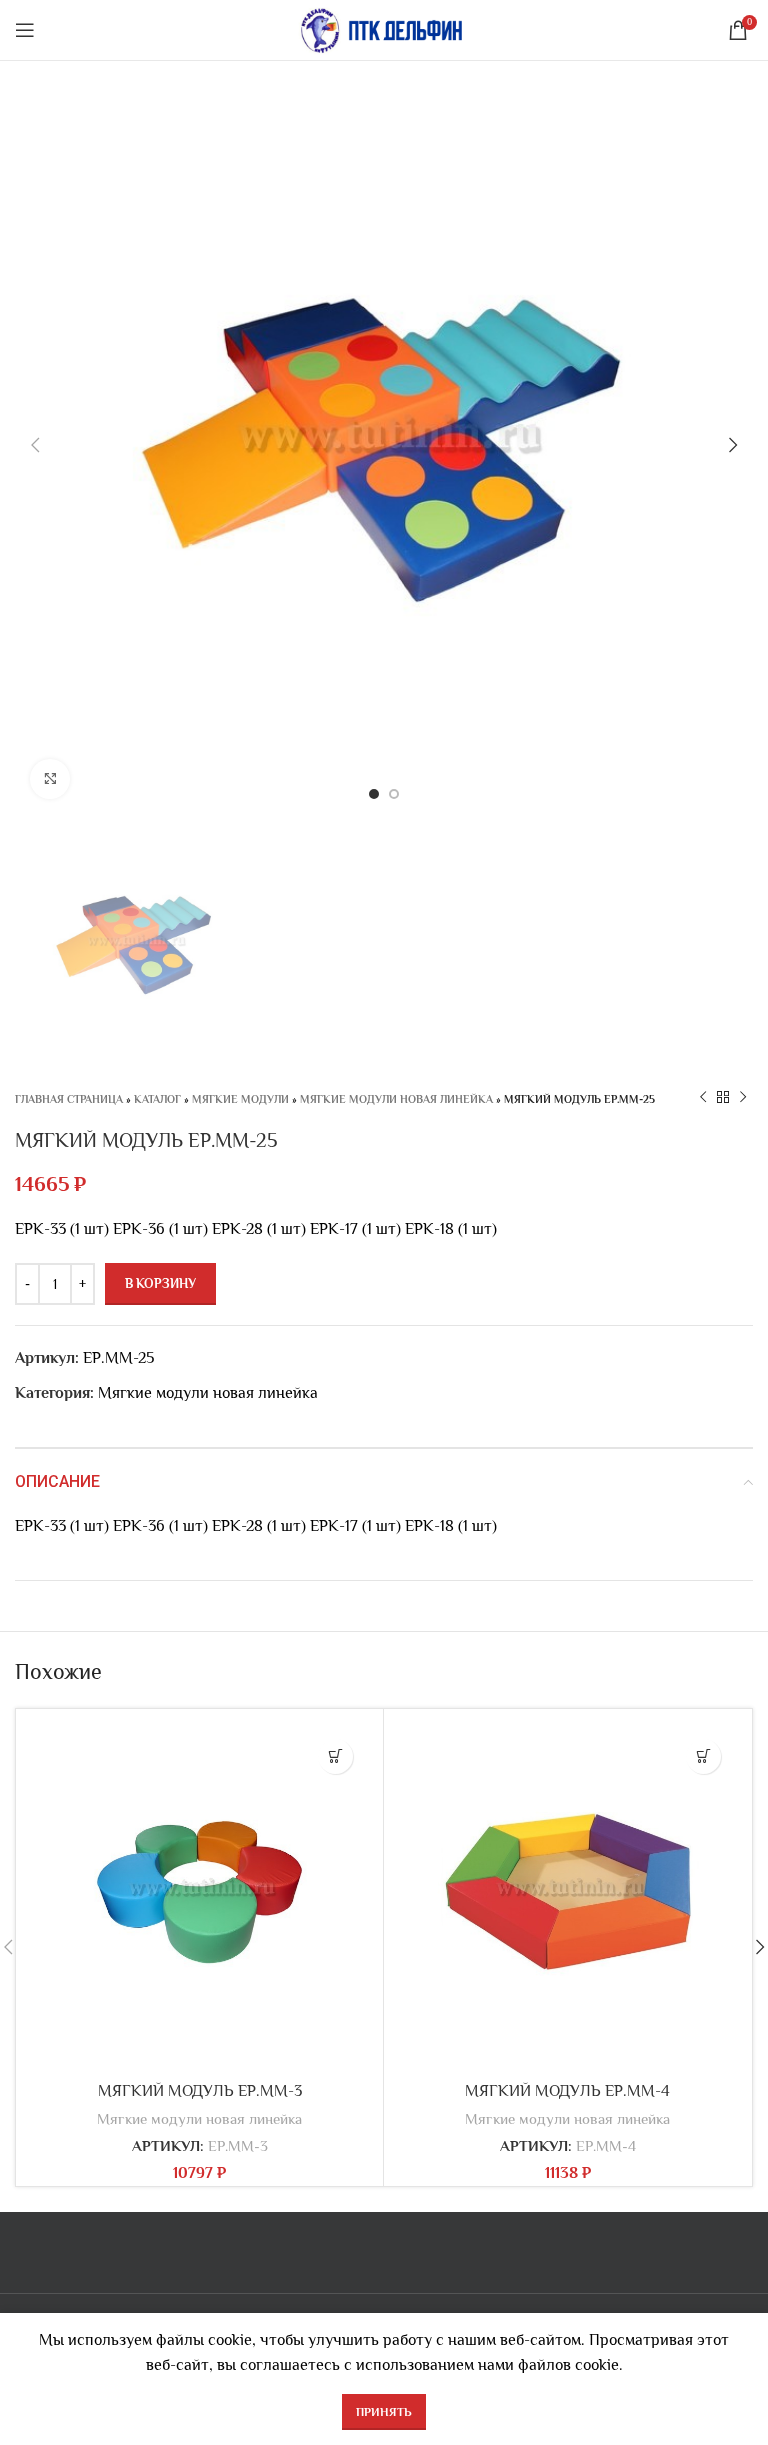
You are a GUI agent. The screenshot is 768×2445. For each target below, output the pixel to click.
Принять (384, 2412)
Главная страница (69, 1099)
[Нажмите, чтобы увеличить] (50, 779)
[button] (335, 1756)
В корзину (160, 1283)
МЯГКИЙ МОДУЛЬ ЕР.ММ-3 (200, 2091)
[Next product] (743, 1098)
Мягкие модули (240, 1099)
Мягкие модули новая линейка (396, 1099)
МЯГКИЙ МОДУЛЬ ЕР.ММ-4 (567, 2091)
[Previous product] (703, 1098)
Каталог (157, 1099)
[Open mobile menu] (25, 30)
